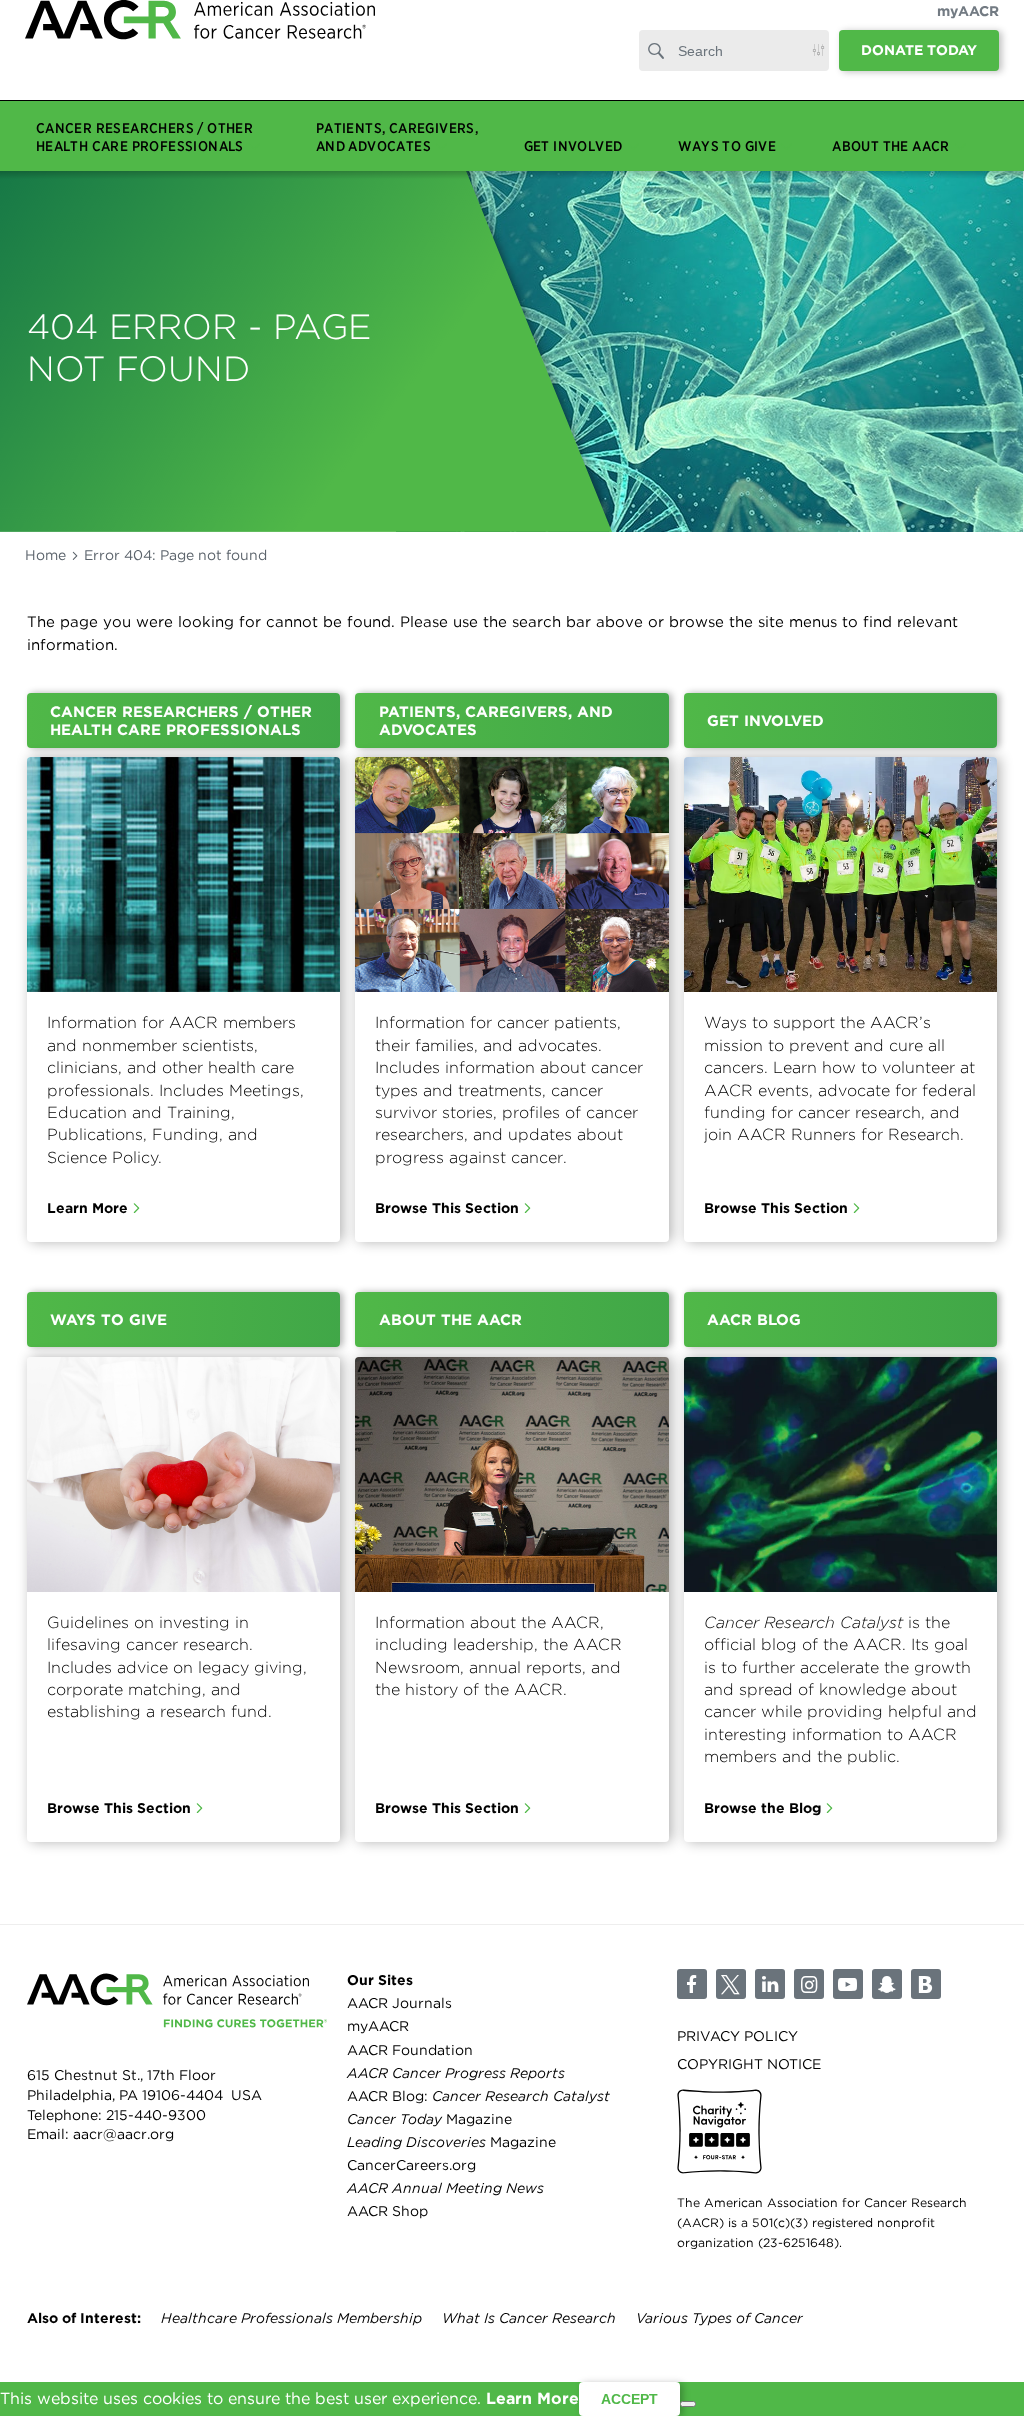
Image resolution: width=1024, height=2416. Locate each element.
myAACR (968, 31)
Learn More (87, 1208)
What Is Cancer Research (529, 2318)
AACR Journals (399, 2003)
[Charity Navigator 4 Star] (719, 2131)
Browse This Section (447, 1208)
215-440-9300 (156, 2115)
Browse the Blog (762, 1808)
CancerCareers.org (411, 2165)
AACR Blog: (478, 2096)
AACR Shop (387, 2211)
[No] (688, 2404)
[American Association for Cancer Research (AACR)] (200, 62)
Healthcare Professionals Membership (291, 2318)
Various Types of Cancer (719, 2318)
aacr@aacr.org (123, 2134)
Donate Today (919, 70)
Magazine (429, 2119)
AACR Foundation (410, 2050)
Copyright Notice (749, 2064)
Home (45, 555)
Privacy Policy (737, 2036)
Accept (629, 2399)
